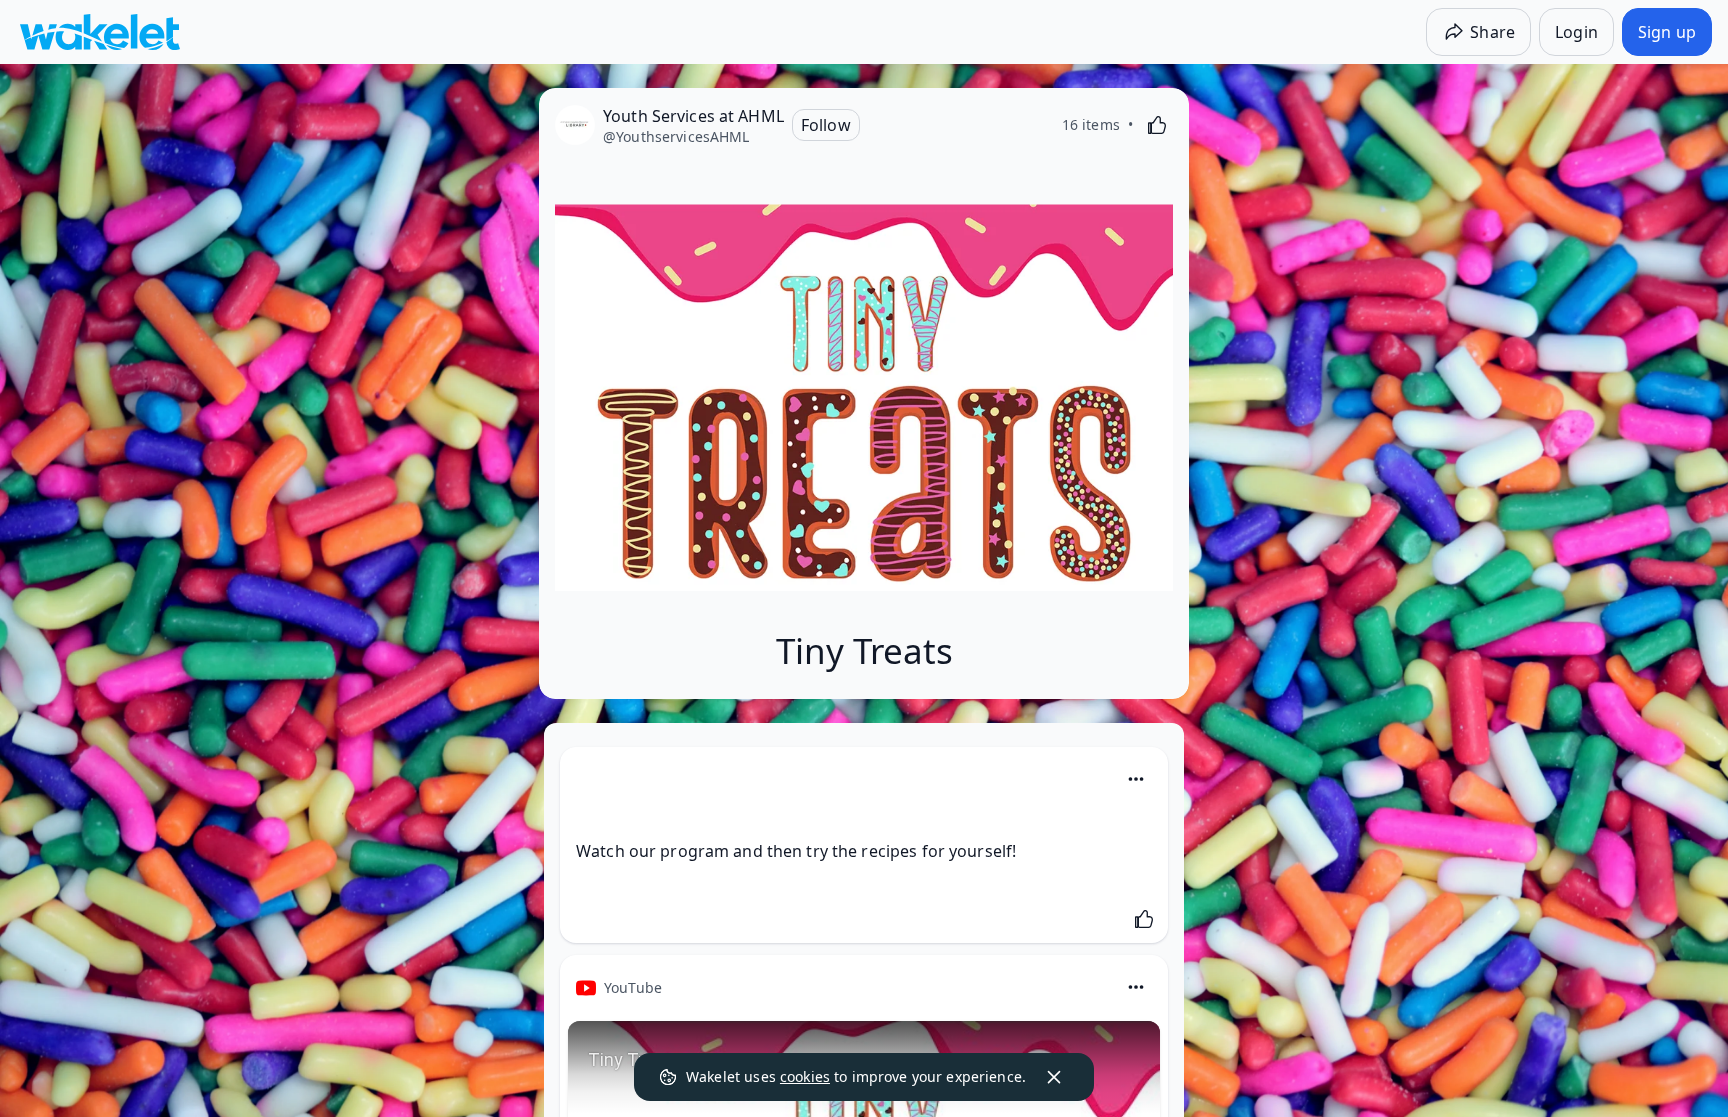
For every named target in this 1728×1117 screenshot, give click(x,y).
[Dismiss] (1054, 1077)
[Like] (1157, 125)
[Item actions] (1136, 779)
